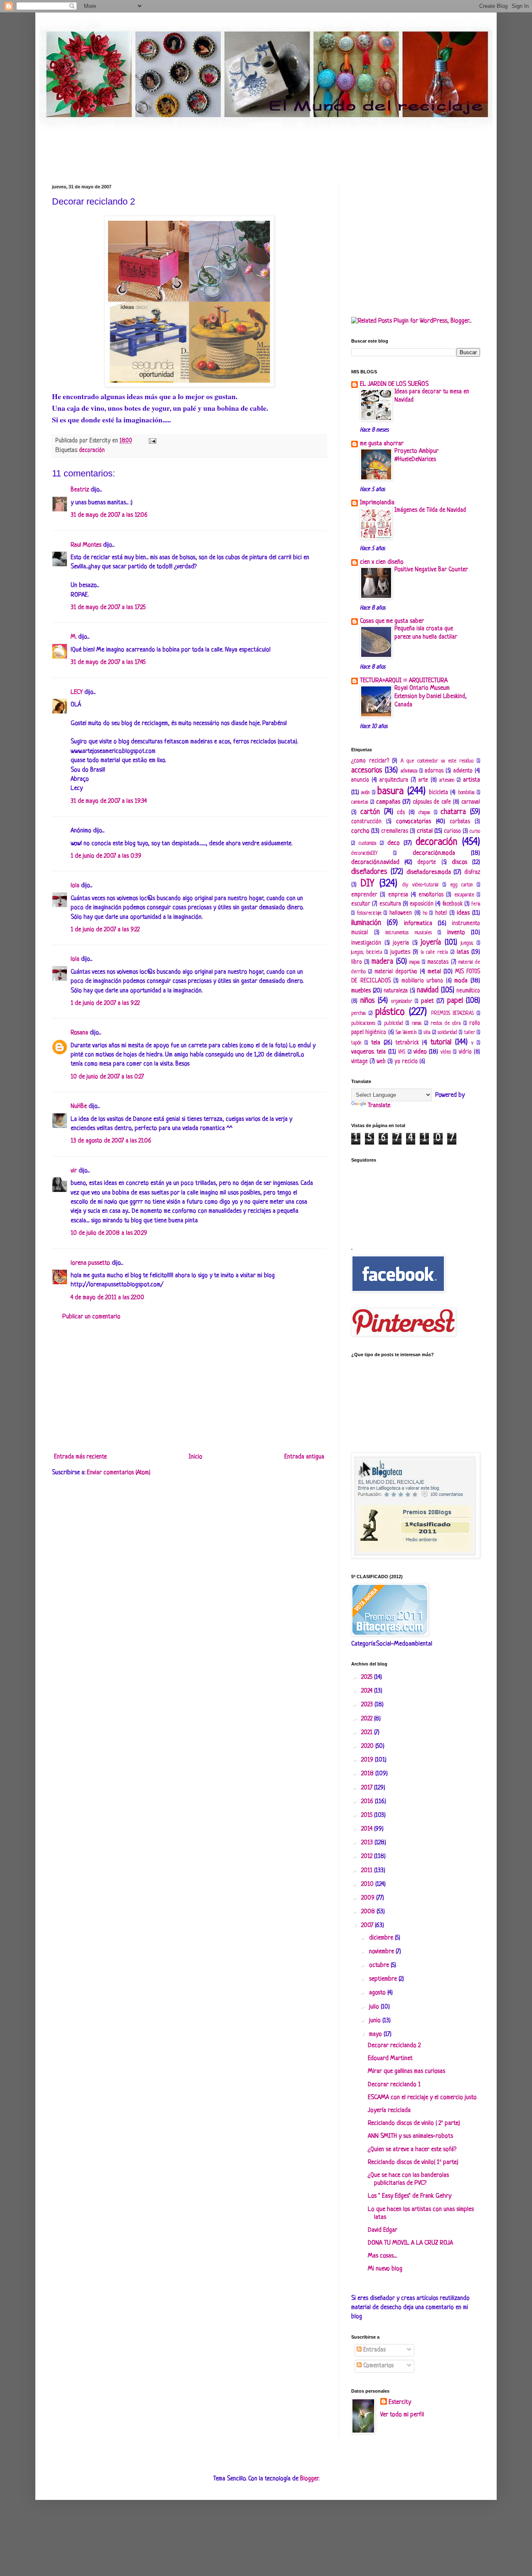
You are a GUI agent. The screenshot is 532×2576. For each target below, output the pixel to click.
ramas (416, 1024)
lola (75, 886)
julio (375, 2007)
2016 (368, 1802)
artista (472, 780)
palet (427, 1001)
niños (368, 1001)
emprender (364, 895)
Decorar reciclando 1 (394, 2085)
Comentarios (378, 2366)
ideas (463, 913)
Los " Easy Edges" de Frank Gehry (410, 2196)
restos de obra (446, 1024)
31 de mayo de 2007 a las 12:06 (109, 515)
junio (376, 2021)
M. (74, 637)
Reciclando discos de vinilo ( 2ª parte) (414, 2123)
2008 (369, 1912)
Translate (379, 1106)
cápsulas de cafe (432, 802)
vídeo (446, 1052)
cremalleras (395, 831)
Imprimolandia (377, 503)
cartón (370, 812)
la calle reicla (434, 952)
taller (470, 1033)
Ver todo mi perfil (402, 2415)
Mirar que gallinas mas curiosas (406, 2071)
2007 (368, 1926)
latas (463, 952)
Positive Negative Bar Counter (431, 570)
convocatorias (414, 822)
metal (434, 972)
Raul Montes (86, 545)
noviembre (382, 1952)
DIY (367, 884)
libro (357, 962)
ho (425, 913)
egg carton (462, 885)
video (420, 1052)
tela (376, 1043)
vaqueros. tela (368, 1052)
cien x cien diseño (382, 562)
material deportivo (396, 972)
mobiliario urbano (422, 981)
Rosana (79, 1033)
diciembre (382, 1938)
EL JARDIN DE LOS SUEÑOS (394, 384)
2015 (368, 1815)
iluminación (366, 923)
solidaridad (447, 1033)
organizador (402, 1002)
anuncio (360, 780)
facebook (453, 904)
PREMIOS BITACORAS (452, 1014)
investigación (366, 943)
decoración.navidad (375, 862)
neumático (468, 991)
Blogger (309, 2479)
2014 (368, 1829)
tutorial (441, 1042)
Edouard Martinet (390, 2059)
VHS (402, 1052)
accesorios (367, 770)
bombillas (466, 793)
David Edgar (383, 2230)
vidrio (465, 1052)
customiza (367, 844)
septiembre (384, 1979)
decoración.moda (434, 853)
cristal (425, 831)
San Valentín (406, 1033)
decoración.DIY (364, 854)
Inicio (196, 1457)
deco (394, 843)
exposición (422, 904)
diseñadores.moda (429, 872)
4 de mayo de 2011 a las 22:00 (107, 1298)
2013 (368, 1843)
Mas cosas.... (382, 2256)
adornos (434, 771)
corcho (360, 831)
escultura (390, 904)
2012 (368, 1857)
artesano (447, 780)
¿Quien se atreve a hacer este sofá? (412, 2150)
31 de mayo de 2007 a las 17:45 (108, 663)
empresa (398, 895)
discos (459, 862)
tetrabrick (407, 1043)
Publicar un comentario (91, 1317)
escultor (361, 904)
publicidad (394, 1024)
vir (74, 1171)
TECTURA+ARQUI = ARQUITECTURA (404, 681)
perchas (358, 1014)
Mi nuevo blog (385, 2269)
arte (423, 780)
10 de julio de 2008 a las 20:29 (109, 1233)
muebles (361, 991)
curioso (452, 831)
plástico (390, 1012)
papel (455, 1001)
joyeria (401, 943)
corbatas (460, 822)
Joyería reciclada (389, 2111)
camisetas (360, 802)
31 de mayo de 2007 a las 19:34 (109, 801)
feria (476, 904)
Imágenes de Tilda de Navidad (430, 510)
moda (461, 981)
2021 (368, 1733)
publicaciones (363, 1024)
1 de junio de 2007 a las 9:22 (105, 930)
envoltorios (431, 895)
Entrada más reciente (80, 1457)
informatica (418, 924)
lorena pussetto (90, 1263)
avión (365, 793)
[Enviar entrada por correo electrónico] (151, 441)
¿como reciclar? (370, 761)
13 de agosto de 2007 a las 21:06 (111, 1141)
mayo (376, 2034)
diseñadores (369, 872)
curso (475, 832)
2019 (368, 1760)
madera (382, 962)
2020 (368, 1746)
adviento (463, 771)
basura (390, 791)
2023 (368, 1705)
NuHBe (79, 1107)
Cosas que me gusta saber (392, 621)
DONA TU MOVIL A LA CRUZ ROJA (410, 2243)
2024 (368, 1691)
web (381, 1062)
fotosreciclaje (369, 913)
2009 (369, 1898)
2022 (368, 1719)
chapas (424, 813)
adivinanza (409, 771)
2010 (368, 1884)
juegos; (467, 943)
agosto (378, 1993)
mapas (415, 962)
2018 (368, 1774)
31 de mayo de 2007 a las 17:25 (108, 608)
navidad (428, 990)
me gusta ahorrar (382, 444)
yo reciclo (406, 1062)
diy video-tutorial (420, 885)
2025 (368, 1677)
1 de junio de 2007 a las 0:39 (106, 856)
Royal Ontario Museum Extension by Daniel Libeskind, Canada (431, 696)
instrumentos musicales (409, 933)
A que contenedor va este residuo (437, 761)
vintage (360, 1062)
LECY (77, 692)
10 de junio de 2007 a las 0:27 (107, 1077)
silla (427, 1033)
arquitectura (394, 780)
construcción (366, 822)
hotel (441, 913)
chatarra (453, 812)
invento (456, 933)
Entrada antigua (304, 1457)
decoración (92, 450)
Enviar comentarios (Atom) (119, 1473)
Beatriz (80, 490)
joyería (431, 943)
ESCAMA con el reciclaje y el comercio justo (422, 2098)
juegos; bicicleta (367, 952)
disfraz (472, 872)
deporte (427, 862)
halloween (401, 913)
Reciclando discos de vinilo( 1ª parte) (413, 2163)
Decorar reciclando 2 (394, 2046)
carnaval (471, 802)
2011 (368, 1871)
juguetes (400, 952)
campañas (388, 802)
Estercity (400, 2402)
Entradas (374, 2350)
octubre (380, 1965)
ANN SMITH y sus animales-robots (410, 2136)
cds (401, 813)
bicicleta (438, 793)
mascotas (438, 962)
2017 (368, 1788)
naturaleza (396, 991)
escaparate (464, 895)
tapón (356, 1043)
